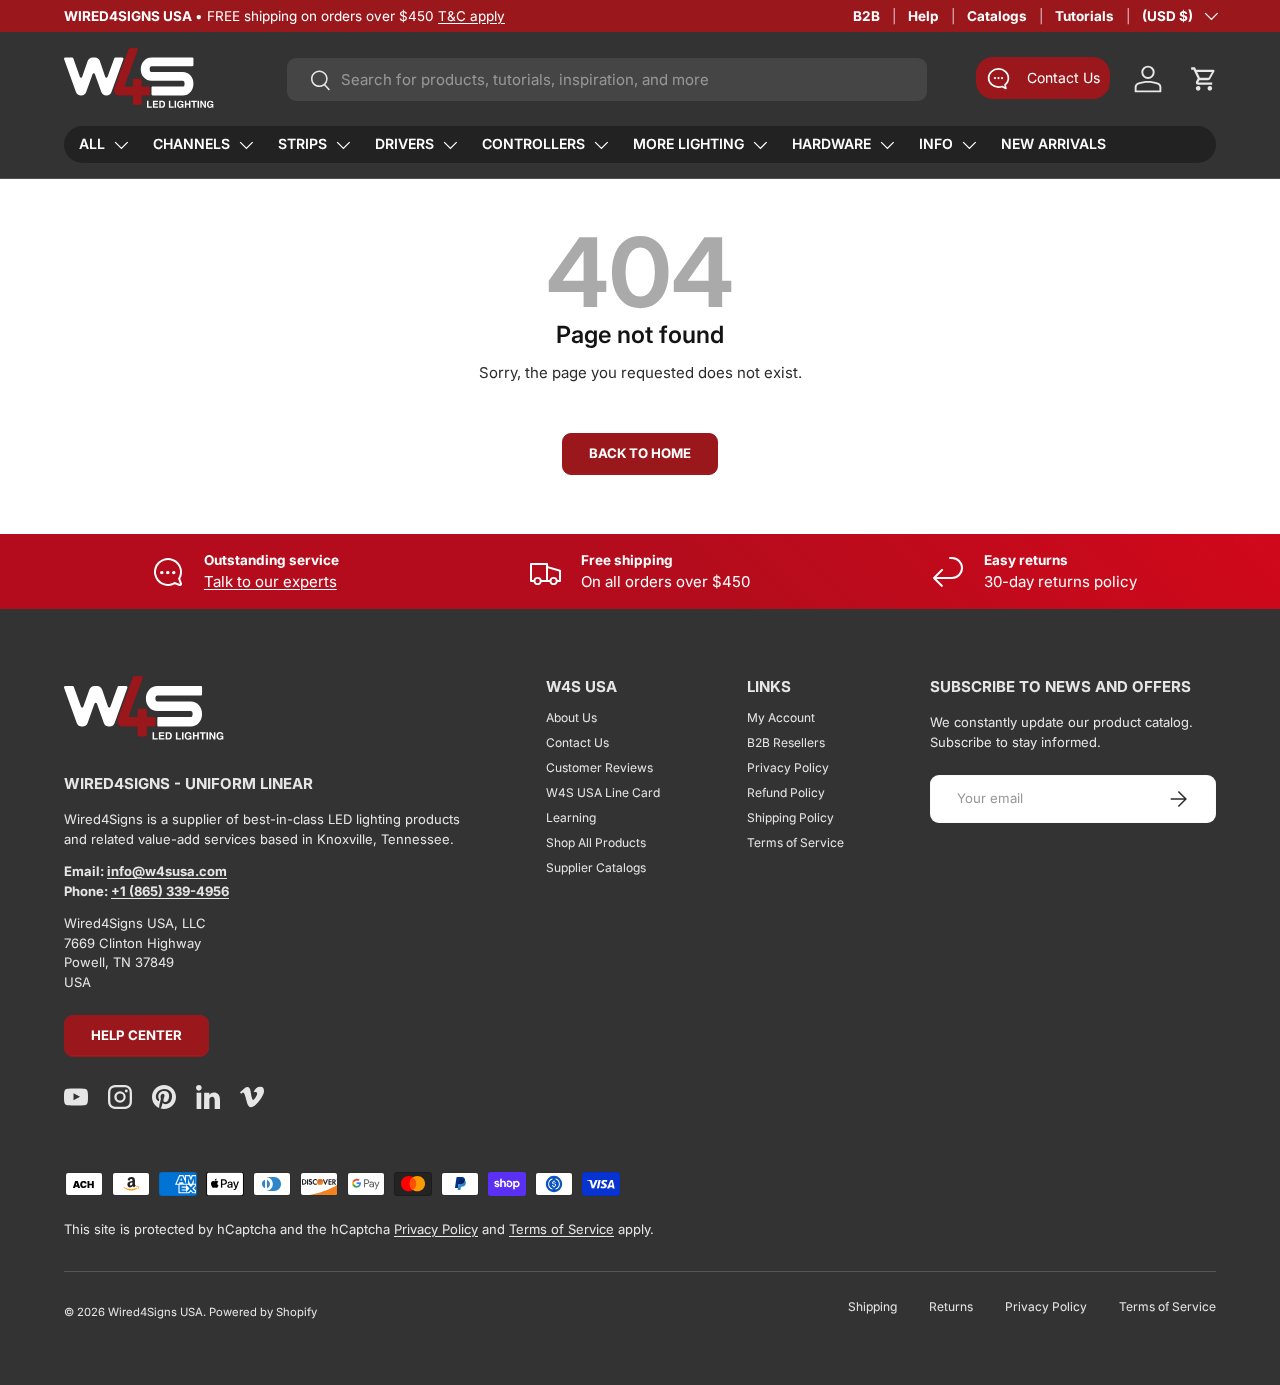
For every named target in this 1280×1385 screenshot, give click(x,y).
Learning (571, 817)
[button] (1204, 79)
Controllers (533, 143)
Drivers (404, 143)
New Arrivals (1053, 143)
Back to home (640, 453)
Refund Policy (786, 792)
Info (936, 143)
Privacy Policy (788, 767)
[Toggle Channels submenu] (246, 145)
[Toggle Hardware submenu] (887, 145)
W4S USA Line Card (603, 792)
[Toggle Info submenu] (969, 145)
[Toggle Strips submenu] (343, 145)
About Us (571, 717)
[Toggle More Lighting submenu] (760, 145)
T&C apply (471, 16)
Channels (191, 143)
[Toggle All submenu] (121, 145)
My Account (781, 717)
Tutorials (1084, 16)
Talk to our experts (270, 581)
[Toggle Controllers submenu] (601, 145)
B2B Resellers (786, 742)
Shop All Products (596, 842)
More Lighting (688, 143)
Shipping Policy (790, 817)
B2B (866, 16)
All (92, 143)
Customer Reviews (599, 767)
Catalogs (997, 16)
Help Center (136, 1035)
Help (923, 16)
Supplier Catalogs (596, 867)
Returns (951, 1306)
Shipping (872, 1306)
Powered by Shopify (263, 1312)
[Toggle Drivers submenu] (450, 145)
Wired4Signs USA (155, 1312)
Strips (302, 143)
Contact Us (577, 742)
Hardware (831, 143)
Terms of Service (795, 842)
